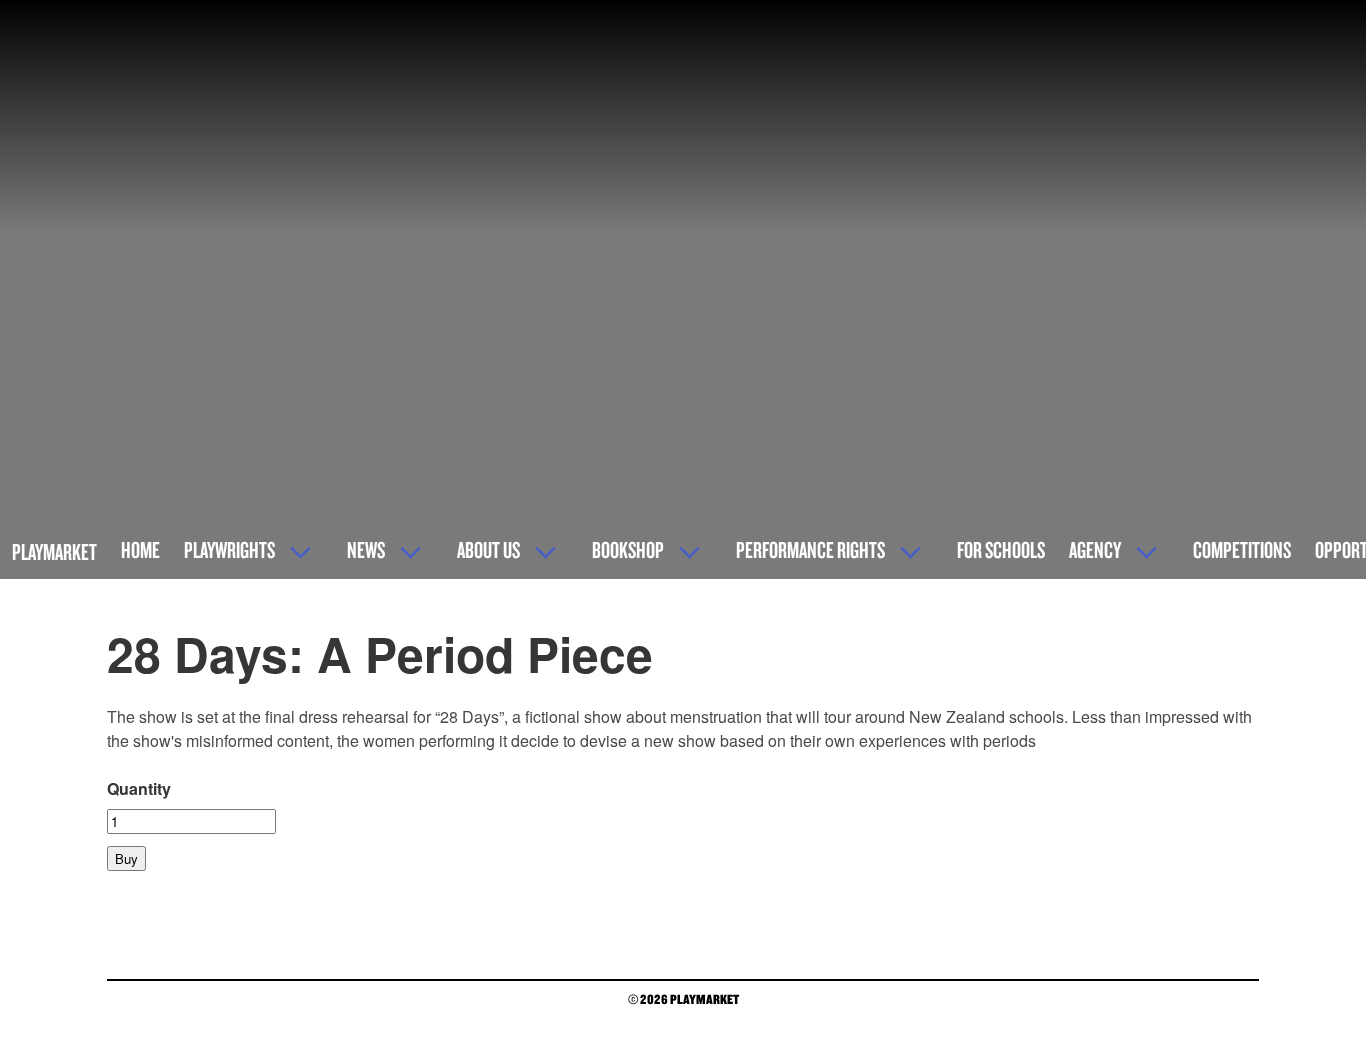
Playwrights (229, 549)
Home (140, 549)
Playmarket (54, 551)
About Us (488, 549)
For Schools (1001, 549)
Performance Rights (810, 549)
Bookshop (628, 549)
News (366, 549)
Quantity (139, 788)
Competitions (1242, 549)
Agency (1095, 549)
